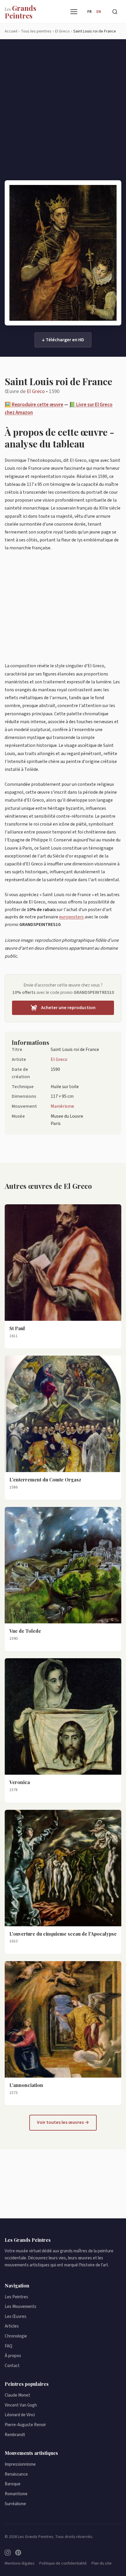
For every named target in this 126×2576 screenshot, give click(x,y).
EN (99, 12)
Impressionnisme (20, 2464)
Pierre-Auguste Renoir (25, 2425)
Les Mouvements (21, 2307)
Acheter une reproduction (68, 1008)
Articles (12, 2326)
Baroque (13, 2484)
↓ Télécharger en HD (63, 340)
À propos (13, 2356)
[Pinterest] (18, 2553)
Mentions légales (20, 2563)
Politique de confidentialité (63, 2563)
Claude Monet (17, 2395)
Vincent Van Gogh (21, 2405)
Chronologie (16, 2336)
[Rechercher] (115, 12)
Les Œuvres (16, 2317)
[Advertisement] (63, 114)
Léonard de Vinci (20, 2415)
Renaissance (16, 2474)
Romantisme (16, 2494)
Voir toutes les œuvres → (63, 2122)
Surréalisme (15, 2504)
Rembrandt (15, 2435)
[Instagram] (8, 2553)
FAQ (8, 2346)
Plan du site (102, 2563)
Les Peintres (16, 2297)
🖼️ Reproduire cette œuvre (34, 405)
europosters (71, 917)
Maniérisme (62, 1106)
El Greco (36, 391)
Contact (12, 2366)
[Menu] (74, 12)
